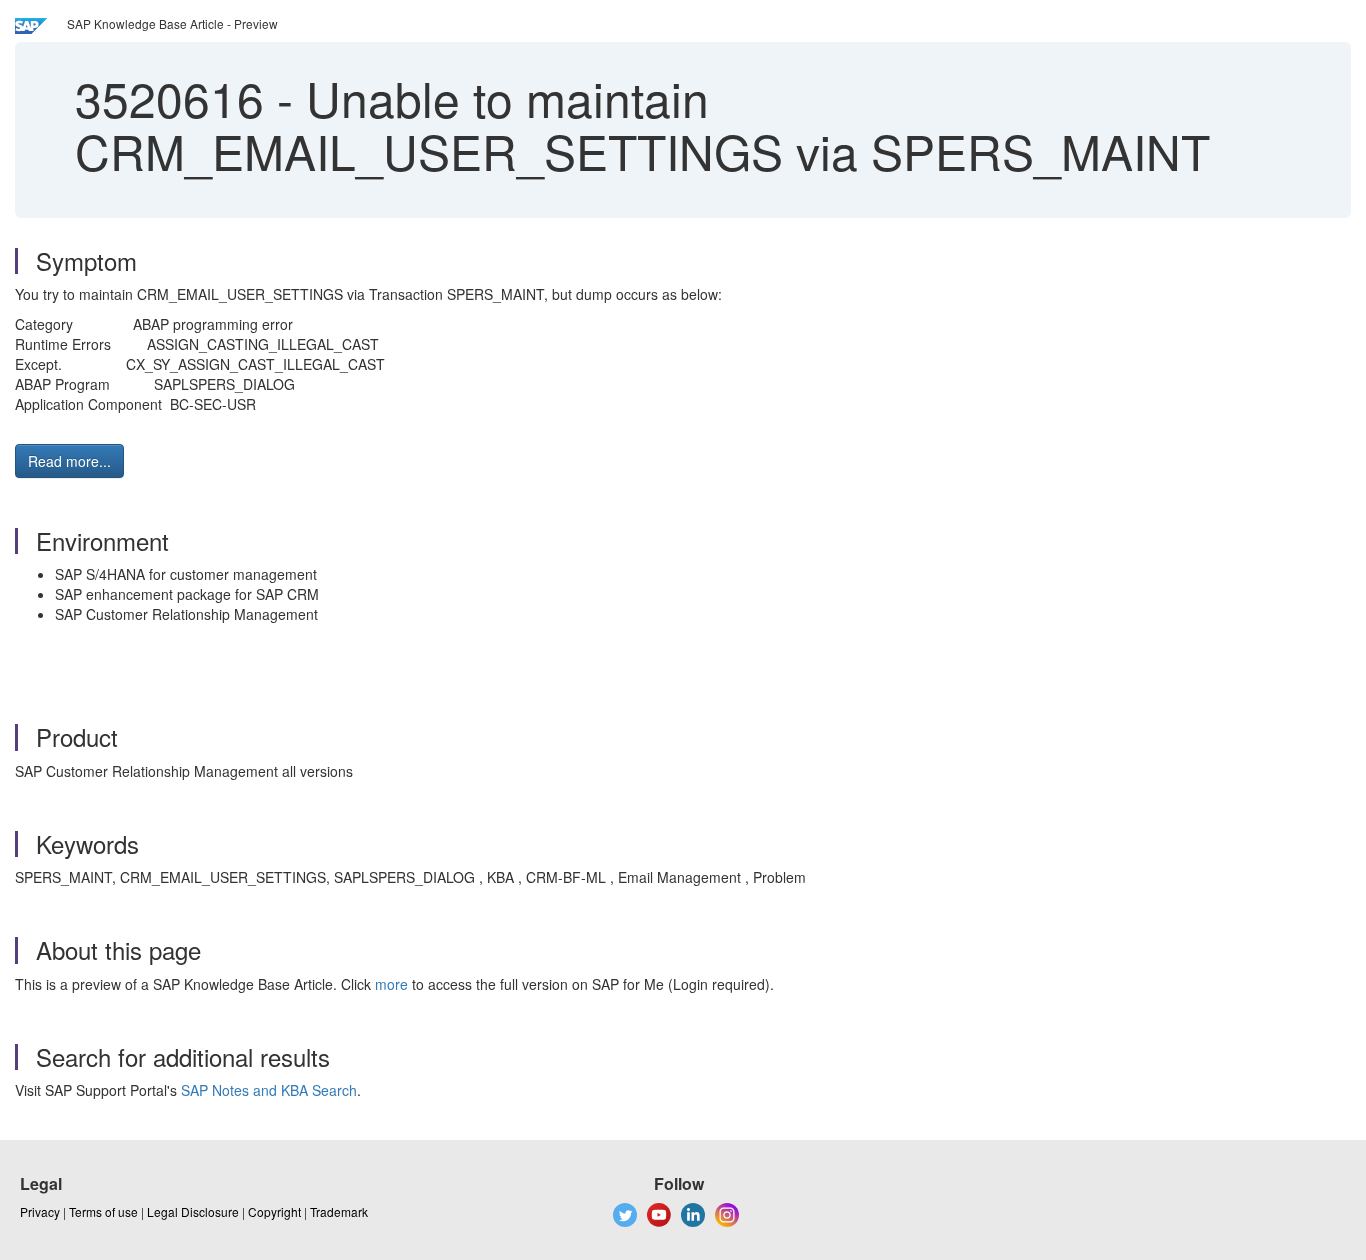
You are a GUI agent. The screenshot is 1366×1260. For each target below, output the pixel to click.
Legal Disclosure (193, 1211)
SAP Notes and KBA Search (269, 1090)
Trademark (339, 1211)
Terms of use (103, 1211)
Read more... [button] (69, 461)
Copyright (274, 1211)
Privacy (40, 1211)
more (391, 984)
